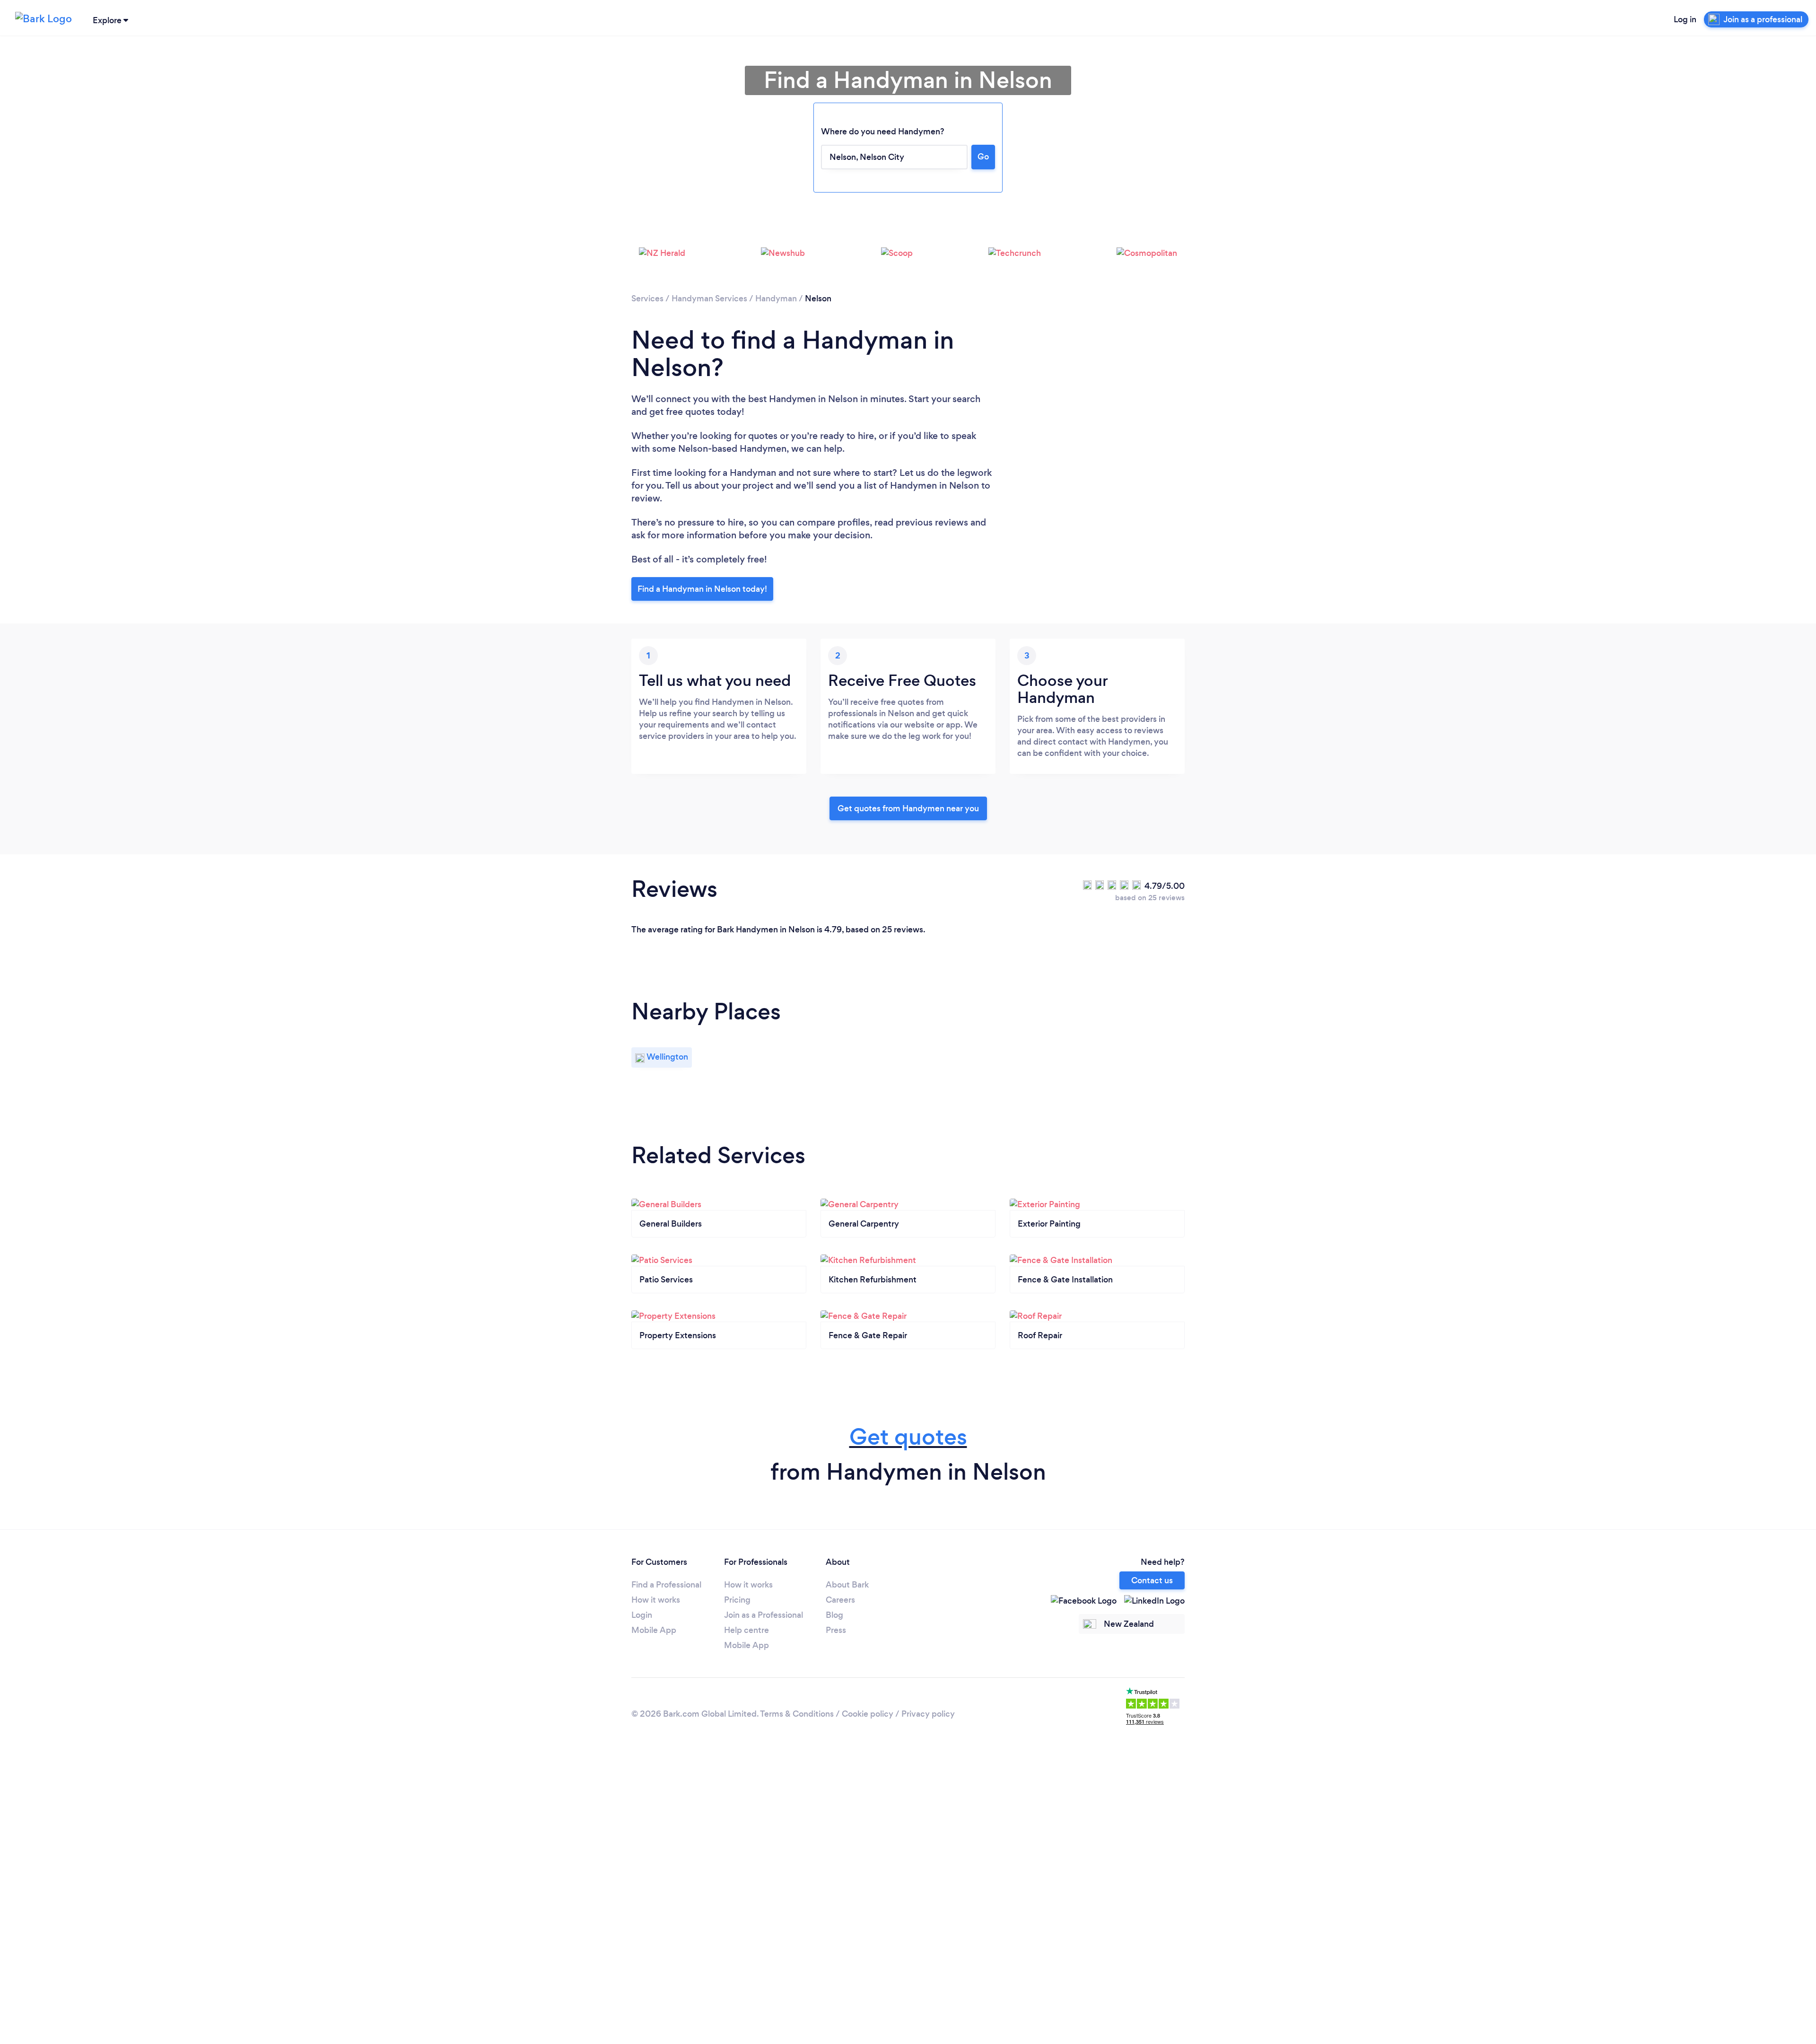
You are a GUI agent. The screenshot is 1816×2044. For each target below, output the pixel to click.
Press (836, 1630)
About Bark (847, 1585)
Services (647, 298)
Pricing (737, 1600)
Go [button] (983, 157)
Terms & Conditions (797, 1714)
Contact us (1152, 1580)
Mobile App (654, 1630)
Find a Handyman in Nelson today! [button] (702, 589)
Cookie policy (868, 1714)
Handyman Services (709, 298)
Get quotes (908, 1437)
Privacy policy (928, 1714)
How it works (656, 1600)
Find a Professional (666, 1585)
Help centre (746, 1630)
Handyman (776, 298)
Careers (840, 1600)
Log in (1685, 19)
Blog (834, 1615)
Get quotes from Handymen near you (908, 808)
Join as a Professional (764, 1615)
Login (642, 1615)
